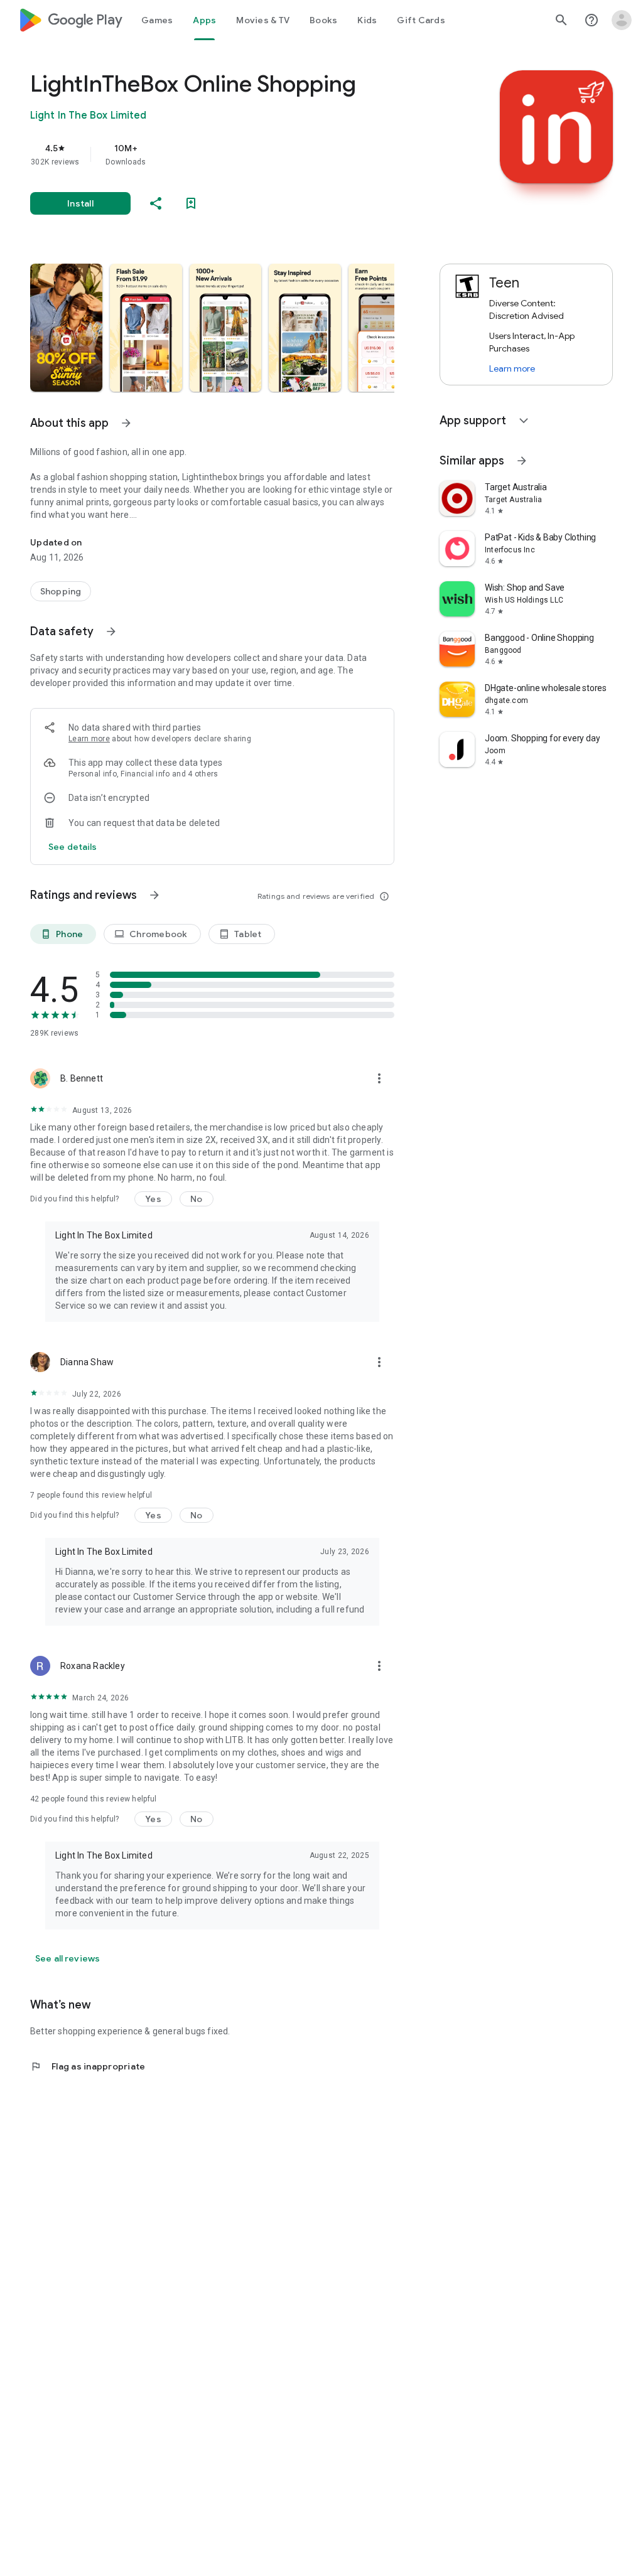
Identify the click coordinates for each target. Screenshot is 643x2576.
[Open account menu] (622, 20)
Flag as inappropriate (88, 2066)
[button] (66, 328)
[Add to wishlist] (191, 203)
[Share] (156, 203)
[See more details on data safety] (73, 847)
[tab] (157, 20)
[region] (230, 154)
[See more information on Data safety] (111, 631)
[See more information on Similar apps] (522, 461)
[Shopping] (61, 591)
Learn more (89, 739)
